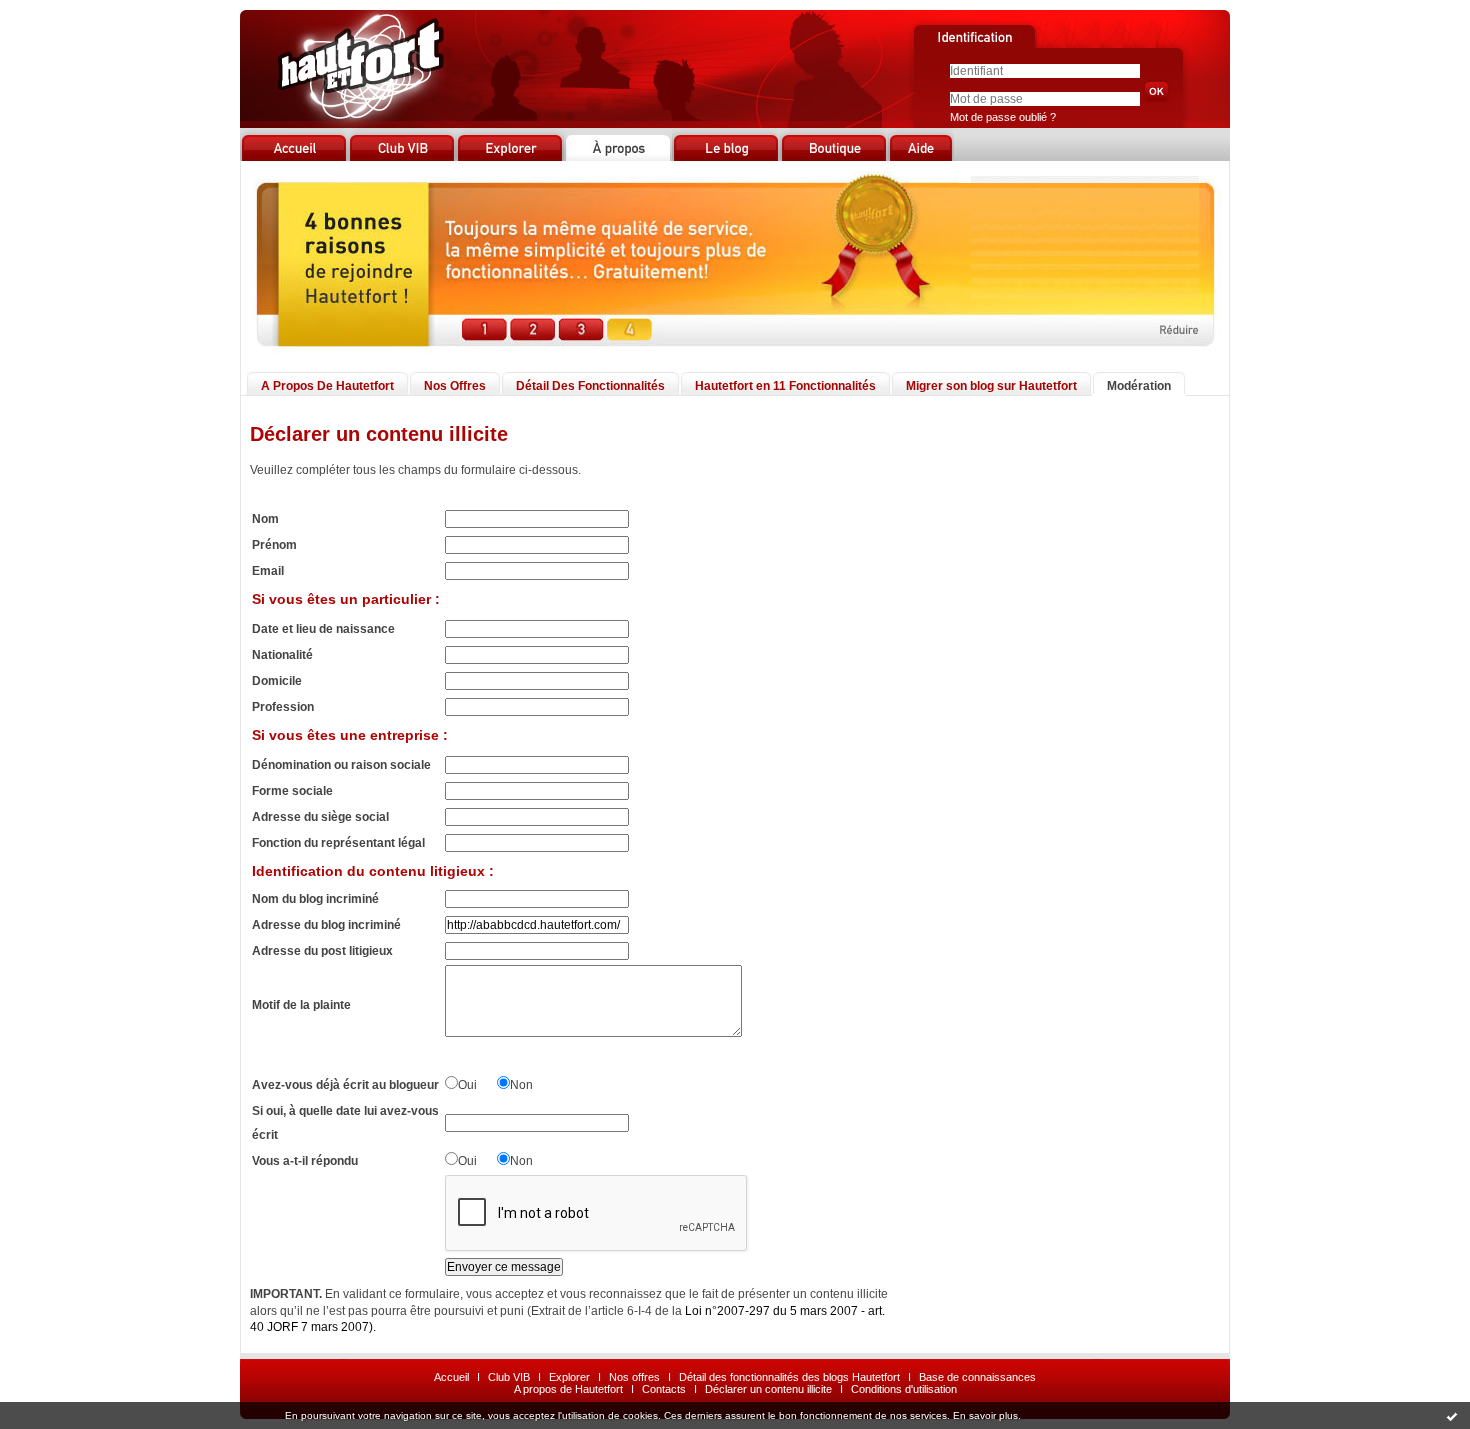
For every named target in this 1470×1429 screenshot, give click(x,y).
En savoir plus (985, 1415)
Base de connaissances (977, 1377)
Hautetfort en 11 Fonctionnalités (785, 386)
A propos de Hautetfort (568, 1389)
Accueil (451, 1377)
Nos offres (634, 1377)
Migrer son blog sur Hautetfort (991, 386)
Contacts (664, 1389)
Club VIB (509, 1377)
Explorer (569, 1377)
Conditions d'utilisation (904, 1389)
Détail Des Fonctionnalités (590, 386)
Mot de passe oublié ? (1003, 117)
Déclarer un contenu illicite (768, 1389)
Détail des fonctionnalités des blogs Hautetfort (789, 1377)
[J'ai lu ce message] (1452, 1416)
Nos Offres (455, 386)
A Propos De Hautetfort (327, 386)
